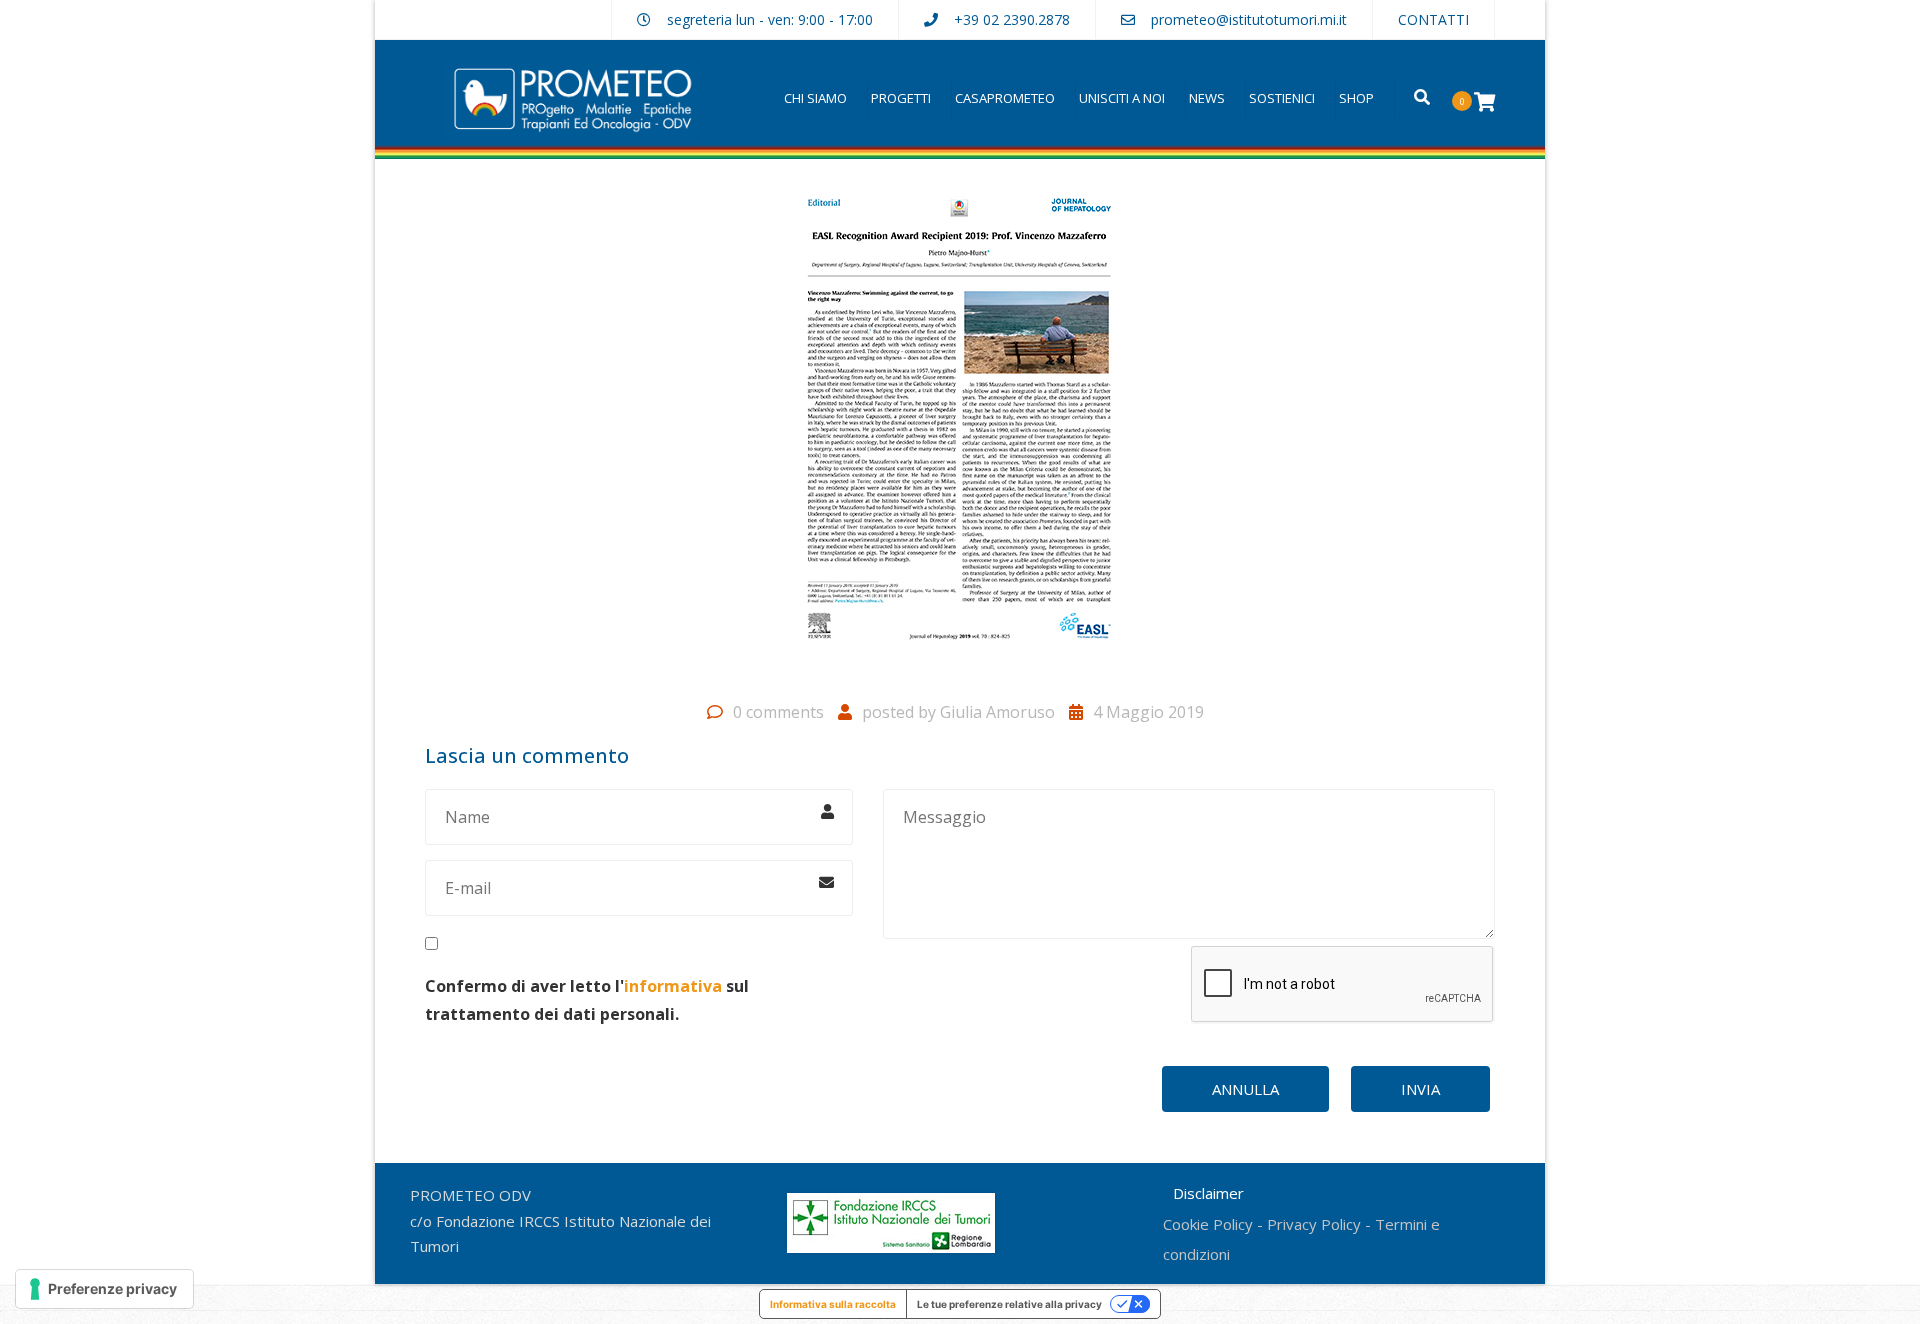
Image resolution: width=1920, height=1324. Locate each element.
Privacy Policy (1314, 1224)
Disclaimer (1208, 1193)
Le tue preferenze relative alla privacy (1009, 1304)
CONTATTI (1433, 19)
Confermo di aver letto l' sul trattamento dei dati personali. (587, 999)
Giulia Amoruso (997, 712)
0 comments (778, 712)
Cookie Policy (1208, 1224)
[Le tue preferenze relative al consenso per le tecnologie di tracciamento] (104, 1289)
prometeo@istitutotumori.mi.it (1249, 19)
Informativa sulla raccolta (833, 1304)
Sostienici (1282, 98)
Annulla (1245, 1089)
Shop (1356, 98)
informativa (673, 986)
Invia (1420, 1089)
